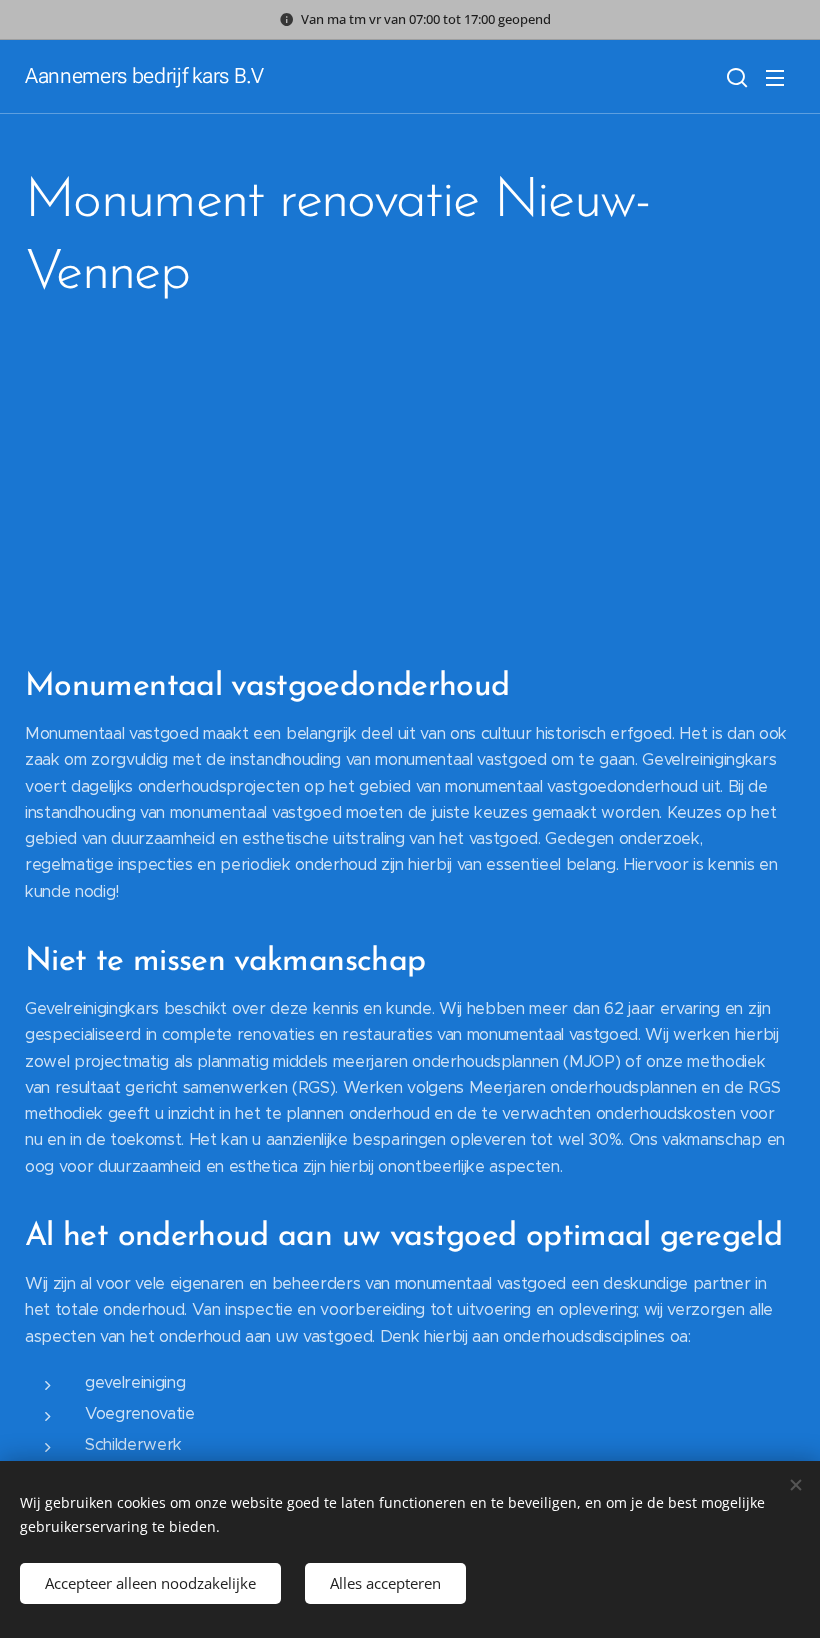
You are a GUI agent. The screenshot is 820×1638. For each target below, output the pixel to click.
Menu (775, 77)
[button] (735, 77)
